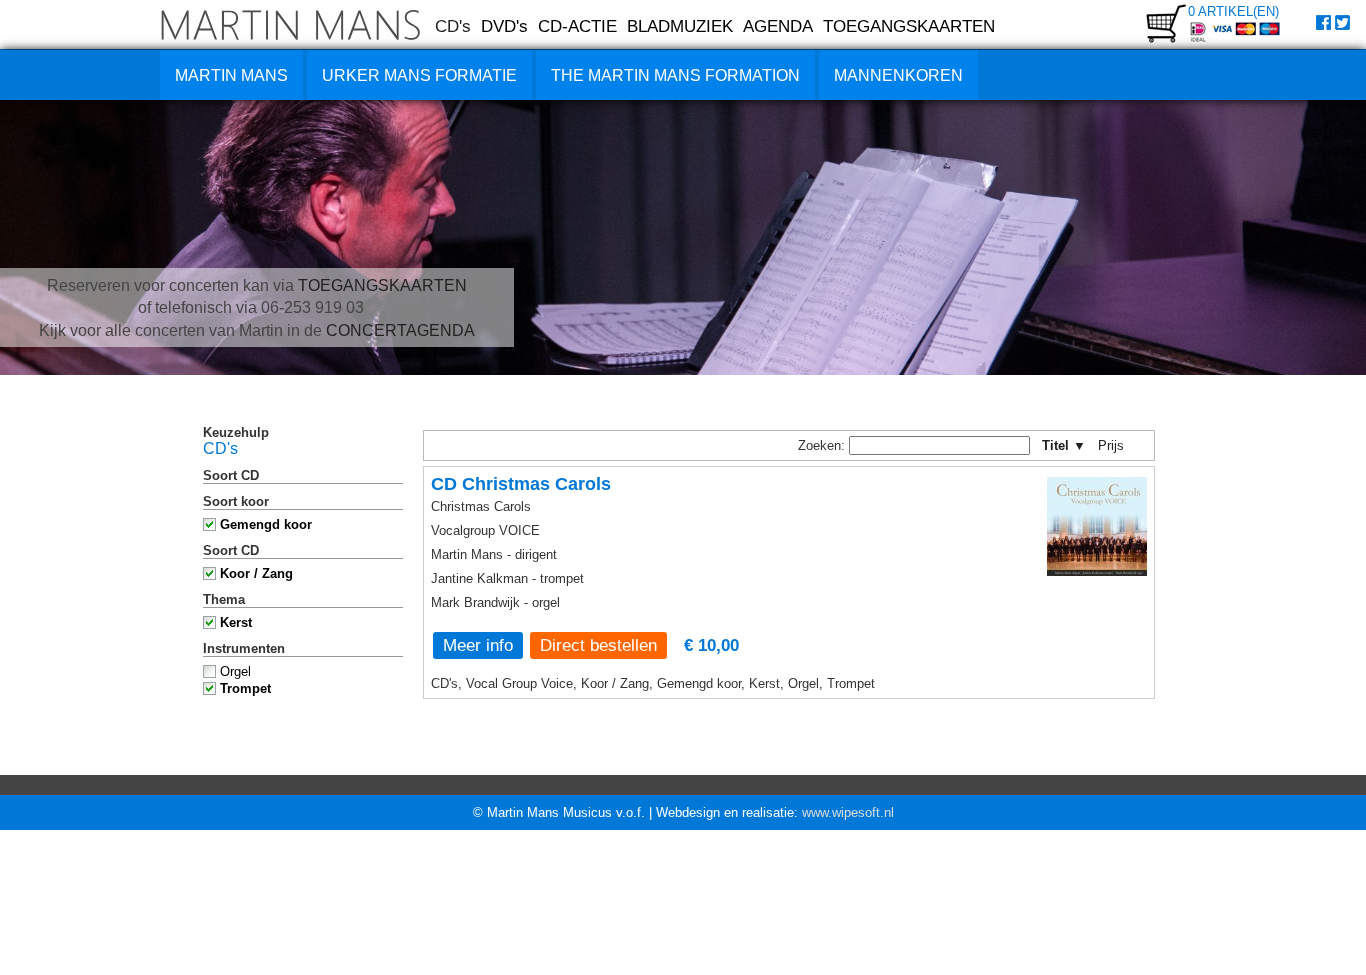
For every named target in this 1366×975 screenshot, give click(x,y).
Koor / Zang (256, 573)
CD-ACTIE (577, 26)
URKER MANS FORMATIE (419, 75)
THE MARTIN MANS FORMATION (675, 75)
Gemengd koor (266, 524)
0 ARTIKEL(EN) (1233, 11)
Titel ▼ (1064, 445)
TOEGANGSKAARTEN (909, 26)
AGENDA (778, 26)
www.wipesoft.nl (848, 812)
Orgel (235, 671)
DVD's (504, 26)
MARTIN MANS (231, 75)
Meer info (478, 645)
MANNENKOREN (898, 75)
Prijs (1117, 445)
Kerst (236, 622)
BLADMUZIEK (680, 26)
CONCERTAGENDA (400, 330)
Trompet (245, 688)
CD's (453, 26)
